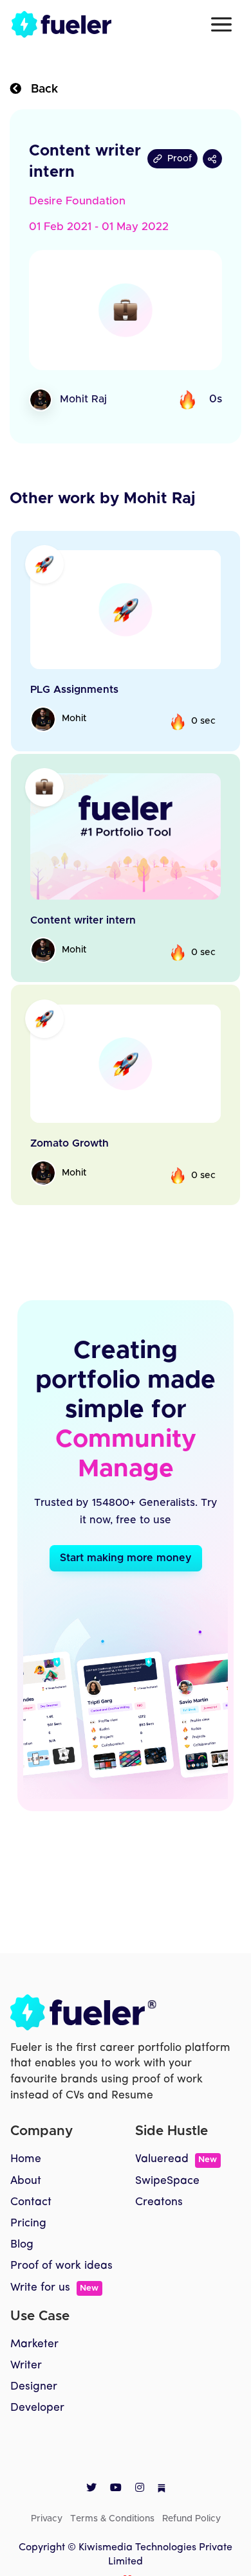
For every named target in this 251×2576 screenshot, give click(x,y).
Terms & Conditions (112, 2519)
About (26, 2181)
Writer (26, 2366)
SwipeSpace (167, 2181)
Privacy (47, 2519)
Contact (31, 2202)
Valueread (176, 2159)
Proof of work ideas (61, 2266)
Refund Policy (191, 2519)
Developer (37, 2408)
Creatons (159, 2202)
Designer (34, 2387)
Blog (22, 2245)
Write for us (54, 2288)
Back (40, 89)
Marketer (34, 2344)
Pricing (28, 2223)
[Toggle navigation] (221, 24)
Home (26, 2159)
